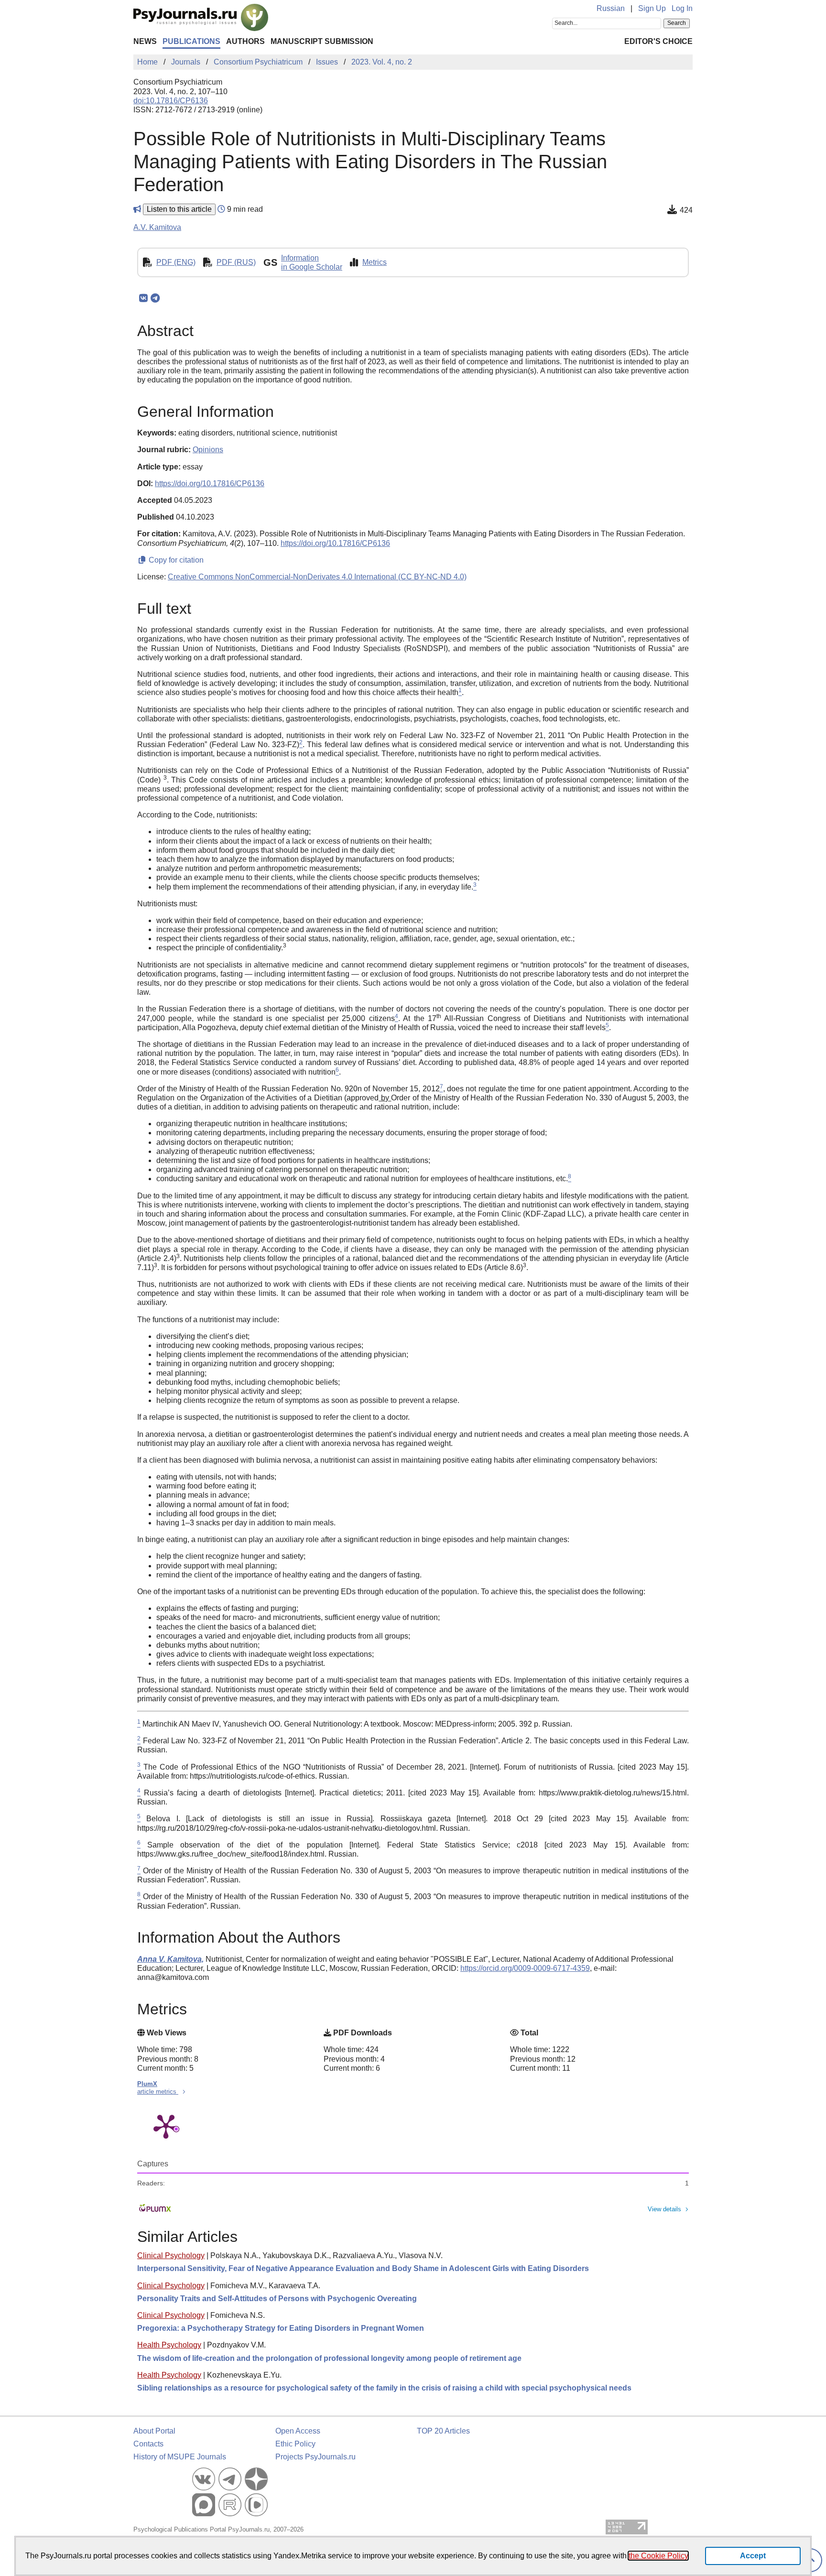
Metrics (375, 262)
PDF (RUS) (236, 262)
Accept (753, 2556)
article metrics (158, 2092)
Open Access (298, 2431)
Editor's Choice (658, 41)
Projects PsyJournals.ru (315, 2457)
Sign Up (652, 8)
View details (664, 2209)
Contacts (148, 2444)
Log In (682, 8)
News (145, 41)
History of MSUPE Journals (180, 2457)
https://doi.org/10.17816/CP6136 (210, 484)
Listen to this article (179, 209)
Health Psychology (169, 2345)
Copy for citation (175, 560)
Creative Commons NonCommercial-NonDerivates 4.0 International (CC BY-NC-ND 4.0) (317, 577)
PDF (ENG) (176, 262)
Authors (245, 41)
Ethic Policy (295, 2444)
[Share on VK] (143, 298)
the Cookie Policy (658, 2556)
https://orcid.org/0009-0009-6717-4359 (525, 1968)
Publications (191, 41)
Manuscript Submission (322, 41)
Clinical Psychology (171, 2255)
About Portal (154, 2431)
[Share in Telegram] (155, 298)
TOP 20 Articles (443, 2431)
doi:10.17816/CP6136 (171, 101)
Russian (611, 8)
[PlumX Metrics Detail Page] (166, 2126)
